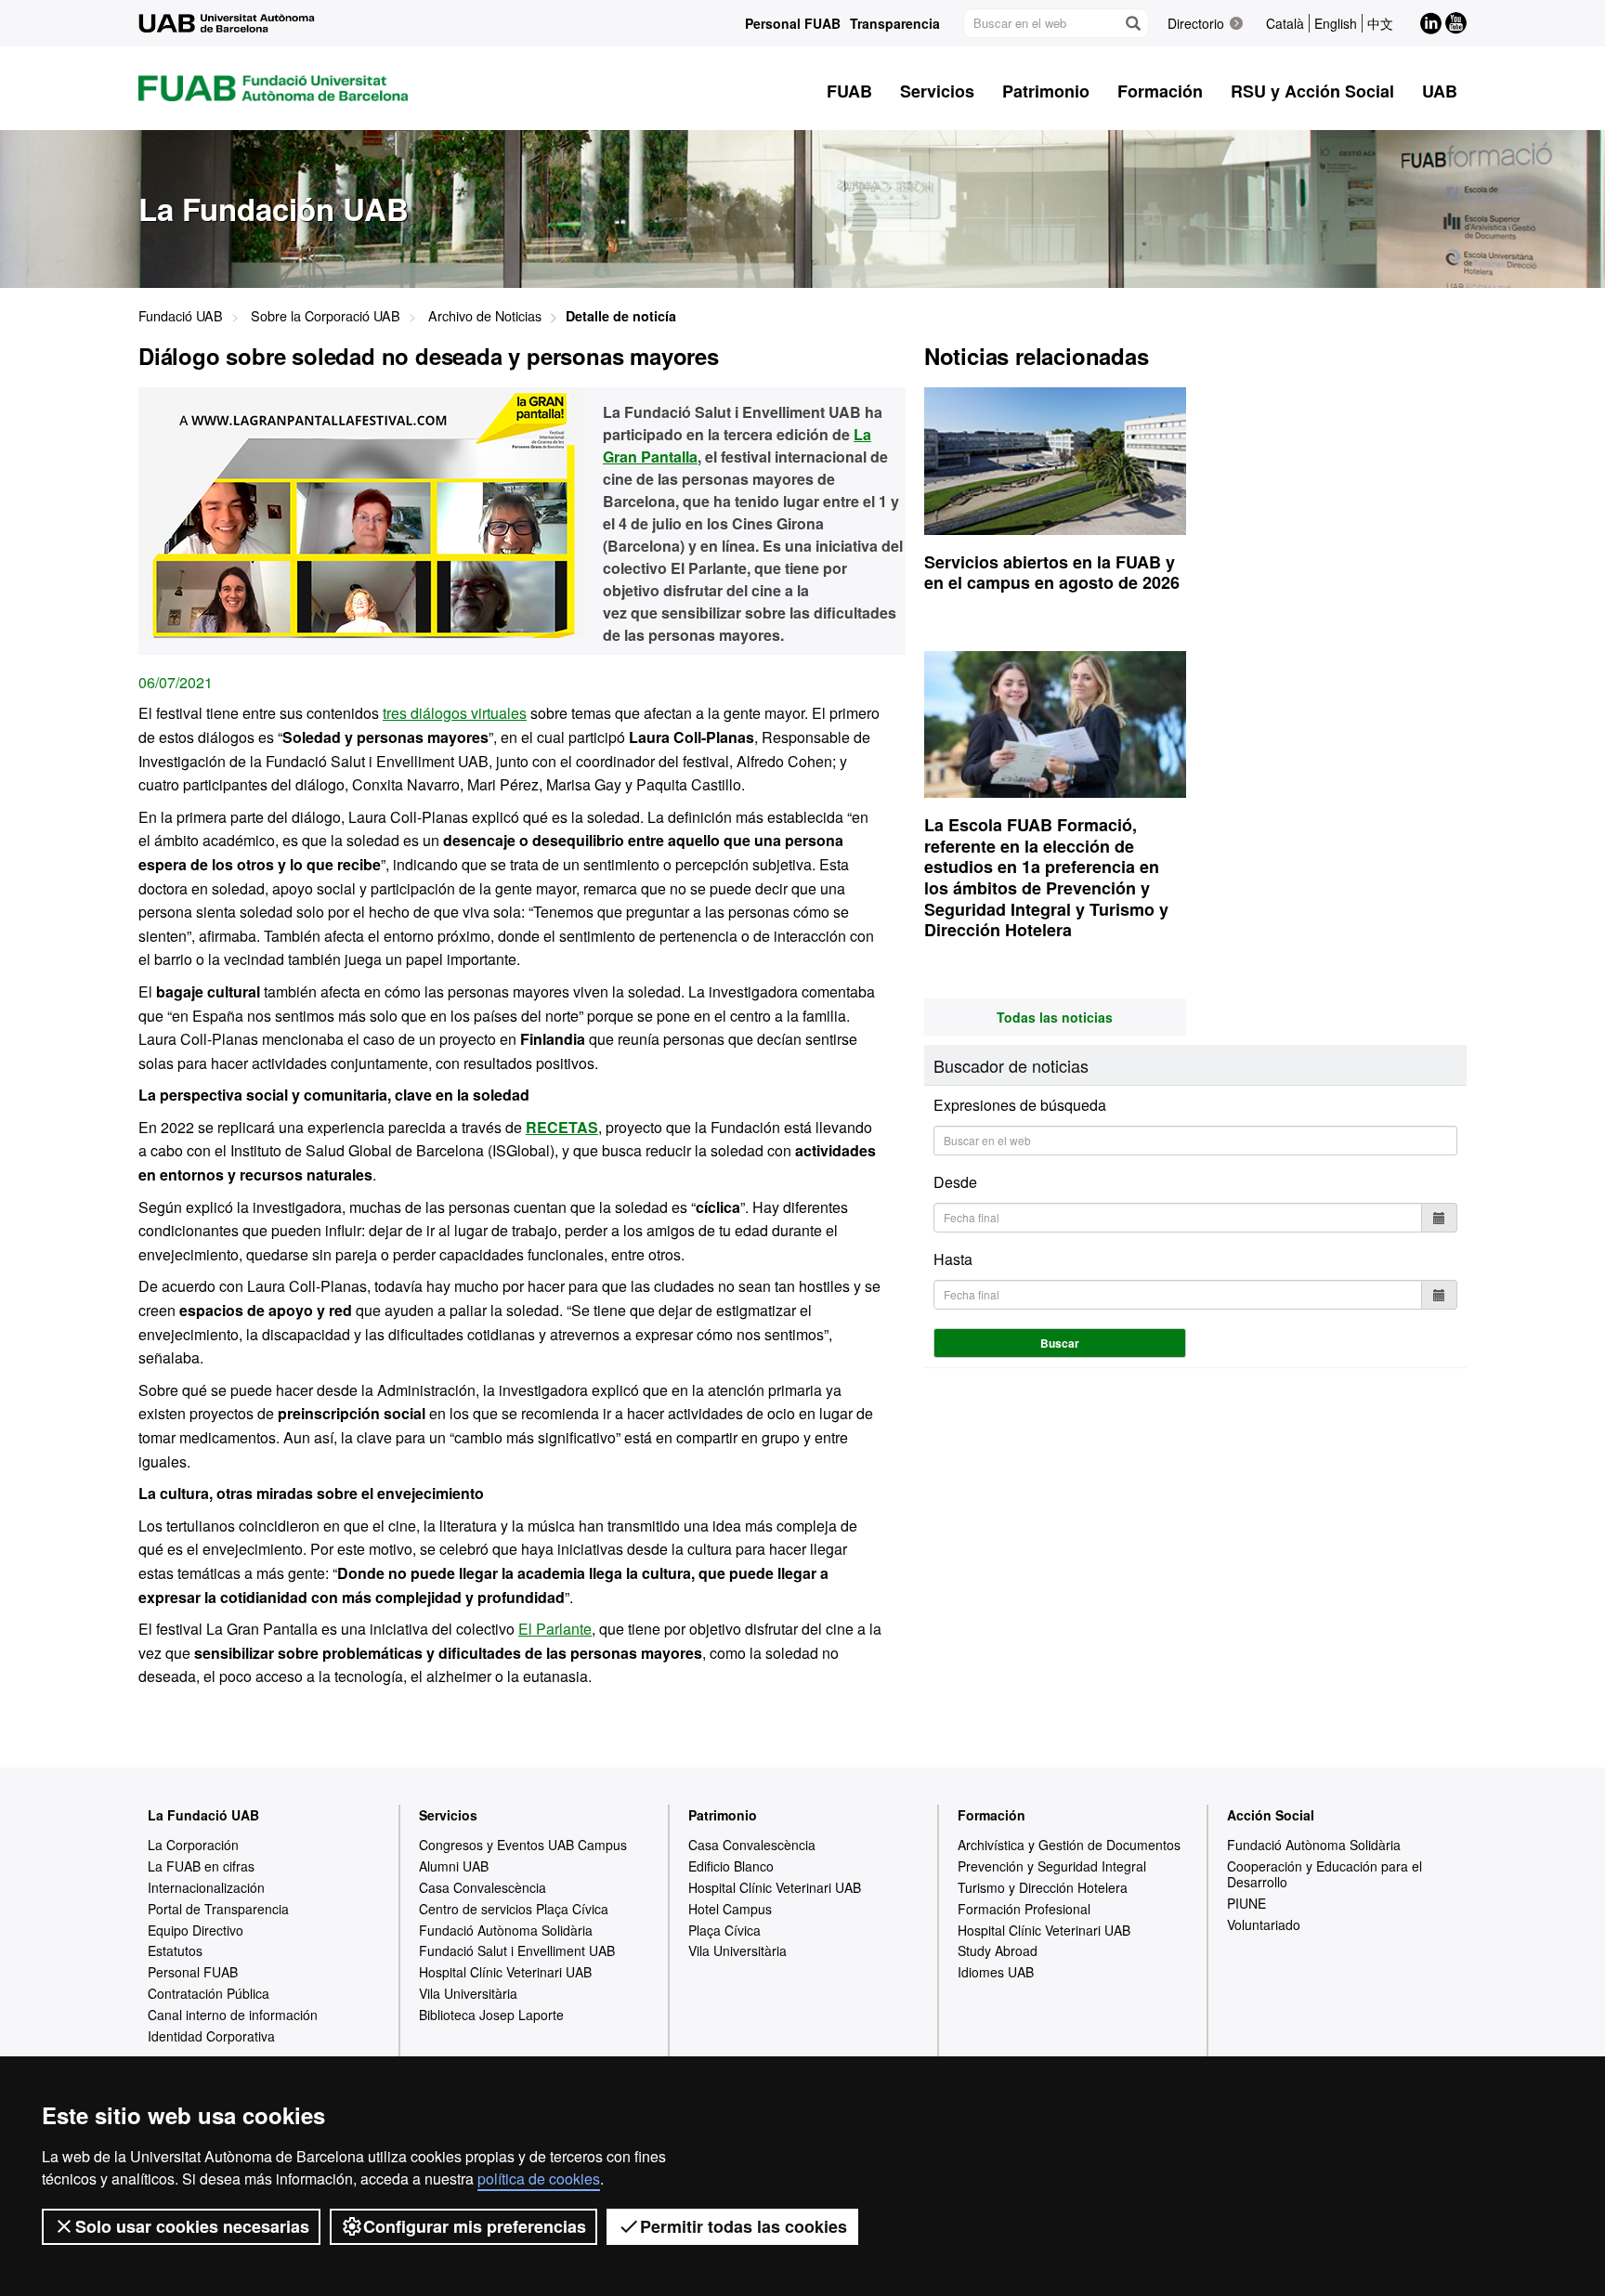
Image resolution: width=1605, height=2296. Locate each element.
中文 (1380, 23)
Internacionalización (206, 1887)
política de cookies (539, 2179)
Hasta (953, 1259)
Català (1285, 23)
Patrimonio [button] (1046, 91)
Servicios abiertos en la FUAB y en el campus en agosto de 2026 (1052, 573)
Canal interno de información (233, 2015)
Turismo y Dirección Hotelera (1043, 1887)
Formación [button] (1160, 91)
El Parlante (555, 1629)
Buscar (1060, 1343)
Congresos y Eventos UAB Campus (523, 1845)
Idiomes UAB (996, 1972)
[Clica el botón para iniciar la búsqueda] (1132, 23)
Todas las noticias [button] (1055, 1017)
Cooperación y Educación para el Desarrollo (1324, 1874)
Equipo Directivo (196, 1930)
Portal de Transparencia (218, 1909)
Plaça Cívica (724, 1930)
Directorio (1196, 23)
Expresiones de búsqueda (1020, 1105)
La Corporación (193, 1845)
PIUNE (1246, 1903)
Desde (955, 1182)
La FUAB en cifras (201, 1866)
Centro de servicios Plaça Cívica (514, 1909)
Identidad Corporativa (211, 2036)
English (1336, 23)
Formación (992, 1815)
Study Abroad (998, 1950)
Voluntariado (1264, 1924)
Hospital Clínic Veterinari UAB (505, 1972)
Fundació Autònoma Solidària (506, 1930)
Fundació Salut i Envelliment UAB (517, 1950)
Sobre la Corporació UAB (326, 315)
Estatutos (175, 1950)
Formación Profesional (1024, 1909)
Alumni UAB (454, 1866)
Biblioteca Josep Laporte (491, 2015)
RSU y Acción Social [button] (1312, 91)
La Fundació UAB (203, 1815)
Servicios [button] (937, 91)
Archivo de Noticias (485, 315)
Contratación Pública (209, 1993)
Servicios (448, 1815)
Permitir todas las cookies (744, 2226)
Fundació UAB (181, 315)
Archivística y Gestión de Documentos (1069, 1845)
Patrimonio (723, 1815)
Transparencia (895, 23)
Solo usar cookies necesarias (192, 2226)
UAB (1440, 91)
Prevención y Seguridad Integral (1052, 1866)
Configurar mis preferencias (475, 2226)
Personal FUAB (793, 23)
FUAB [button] (849, 91)
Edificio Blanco (731, 1866)
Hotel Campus (730, 1909)
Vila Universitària (468, 1993)
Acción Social (1271, 1815)
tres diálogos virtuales (455, 713)
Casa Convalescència (483, 1887)
